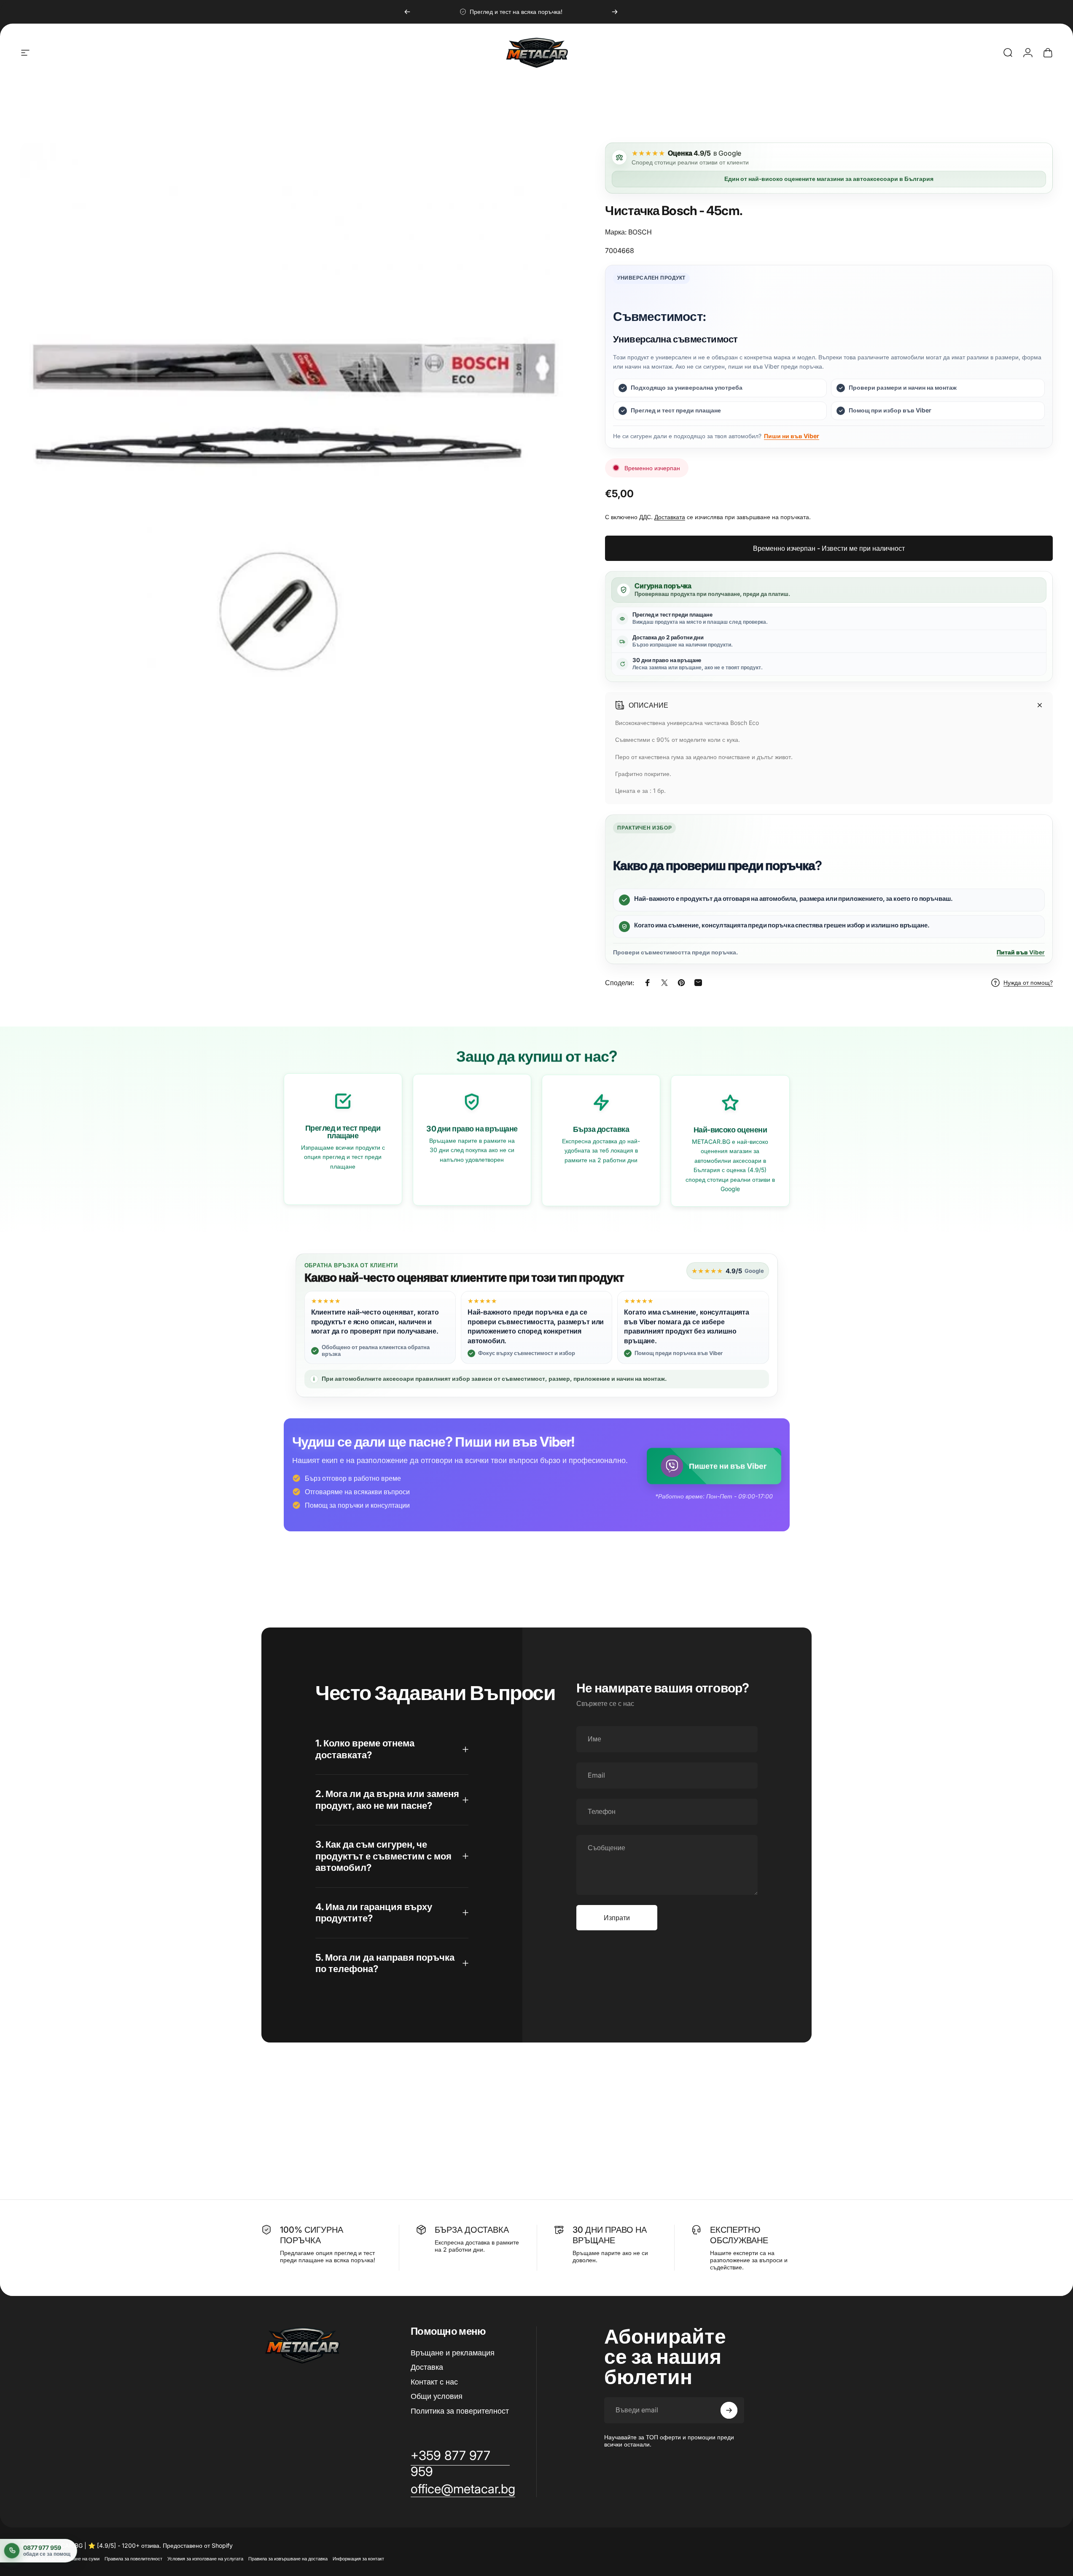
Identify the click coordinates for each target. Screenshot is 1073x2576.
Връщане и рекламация (453, 2353)
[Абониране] (729, 2410)
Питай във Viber (1021, 952)
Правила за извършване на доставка (288, 2559)
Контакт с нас (434, 2382)
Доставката (670, 517)
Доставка (427, 2367)
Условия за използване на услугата (205, 2559)
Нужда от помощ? (1028, 982)
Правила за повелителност (133, 2559)
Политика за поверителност (460, 2411)
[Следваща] (615, 12)
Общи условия (437, 2396)
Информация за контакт (358, 2559)
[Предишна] (407, 12)
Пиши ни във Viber (792, 436)
